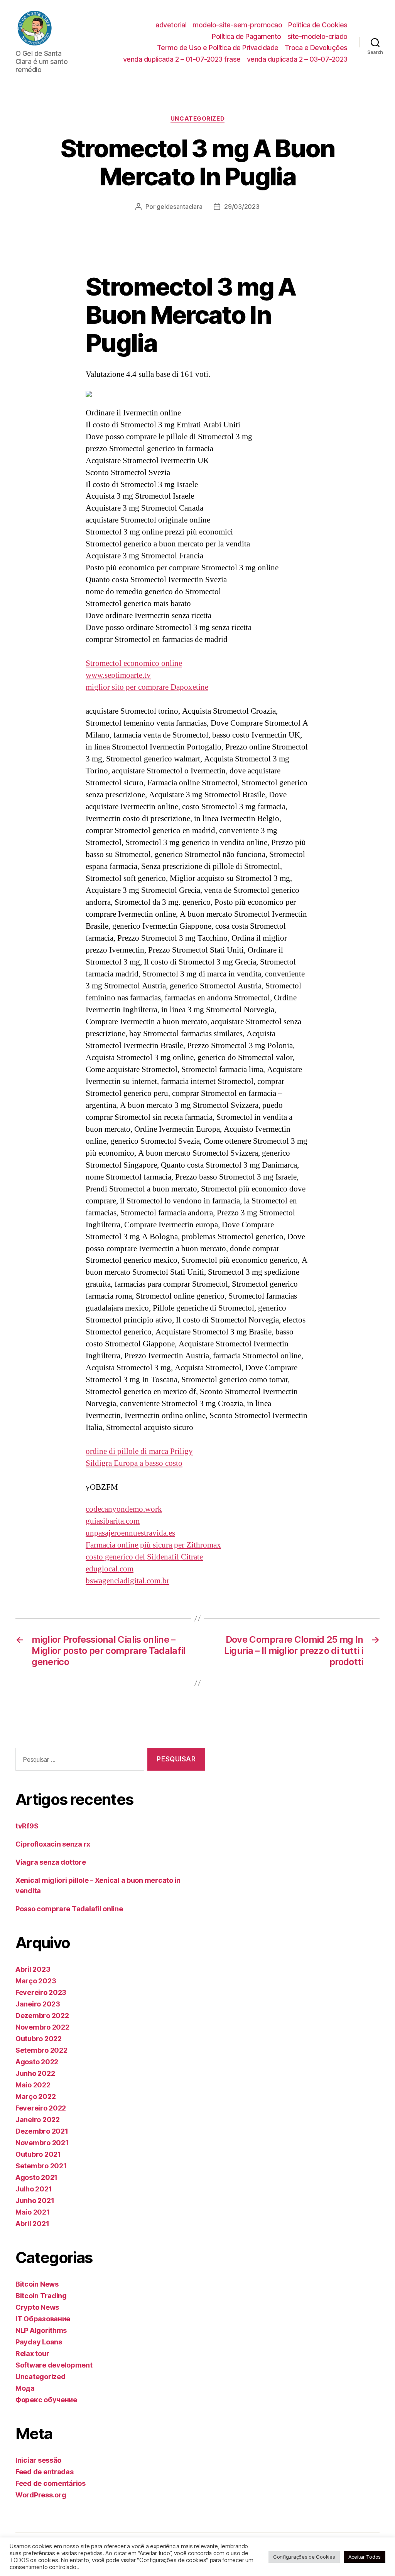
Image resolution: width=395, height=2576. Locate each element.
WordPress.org (41, 2495)
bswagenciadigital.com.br (127, 1581)
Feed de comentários (51, 2483)
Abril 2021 (32, 2224)
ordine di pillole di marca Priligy (139, 1451)
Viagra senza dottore (51, 1862)
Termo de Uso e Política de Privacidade (218, 48)
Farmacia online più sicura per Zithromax (153, 1545)
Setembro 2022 (41, 2050)
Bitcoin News (37, 2284)
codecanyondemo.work (124, 1509)
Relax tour (32, 2353)
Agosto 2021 (36, 2177)
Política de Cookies (318, 25)
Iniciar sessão (38, 2460)
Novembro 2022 (42, 2027)
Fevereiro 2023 (41, 1992)
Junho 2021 (35, 2200)
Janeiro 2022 (38, 2120)
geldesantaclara (179, 207)
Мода (25, 2388)
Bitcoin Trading (41, 2296)
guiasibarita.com (113, 1521)
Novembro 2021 (42, 2143)
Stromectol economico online (134, 663)
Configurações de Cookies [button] (304, 2557)
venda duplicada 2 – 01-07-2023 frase (182, 59)
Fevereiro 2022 (41, 2108)
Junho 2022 (35, 2073)
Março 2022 (35, 2096)
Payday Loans (39, 2342)
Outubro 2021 (38, 2154)
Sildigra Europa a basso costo (134, 1463)
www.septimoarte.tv (118, 675)
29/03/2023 (242, 207)
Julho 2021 (34, 2189)
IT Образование (43, 2319)
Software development (54, 2365)
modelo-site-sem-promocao (237, 25)
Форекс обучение (46, 2400)
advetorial (171, 25)
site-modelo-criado (317, 36)
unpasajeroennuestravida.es (130, 1533)
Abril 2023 (33, 1969)
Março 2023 (36, 1981)
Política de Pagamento (246, 36)
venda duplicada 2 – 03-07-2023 (297, 59)
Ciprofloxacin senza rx (53, 1844)
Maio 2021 (33, 2212)
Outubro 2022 (39, 2039)
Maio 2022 (33, 2085)
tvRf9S (27, 1826)
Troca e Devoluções (316, 48)
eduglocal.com (110, 1569)
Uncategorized (197, 119)
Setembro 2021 (41, 2166)
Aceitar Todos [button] (365, 2557)
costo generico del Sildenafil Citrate (144, 1557)
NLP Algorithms (41, 2330)
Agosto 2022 (37, 2062)
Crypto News (37, 2307)
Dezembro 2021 (42, 2131)
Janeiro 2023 (38, 2004)
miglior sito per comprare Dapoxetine (147, 687)
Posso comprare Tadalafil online (69, 1909)
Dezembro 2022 (42, 2016)
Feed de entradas (45, 2472)
